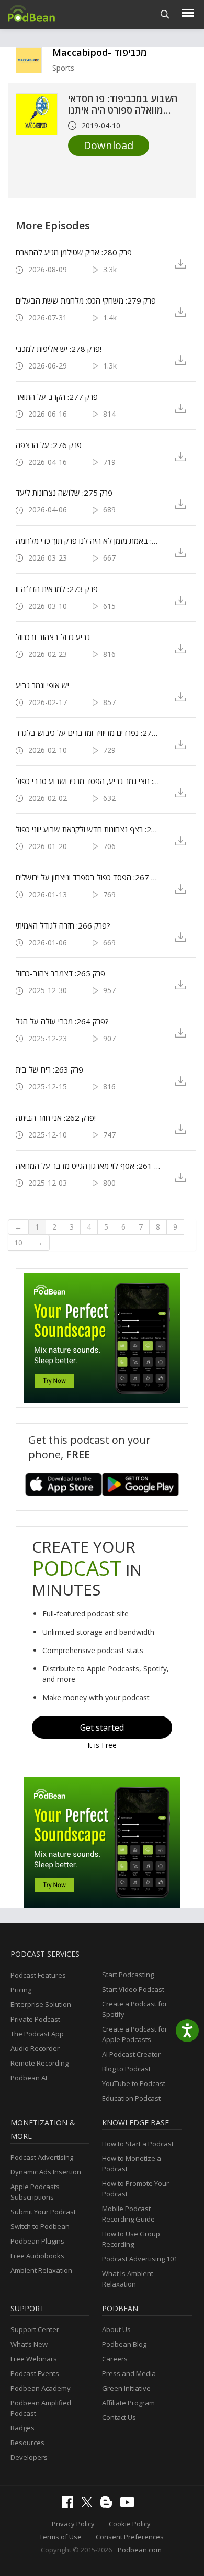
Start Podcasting (128, 1975)
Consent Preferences (130, 2537)
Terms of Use (60, 2537)
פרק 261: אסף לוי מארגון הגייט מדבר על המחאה (88, 1166)
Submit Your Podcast (43, 2212)
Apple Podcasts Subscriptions (35, 2192)
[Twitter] (89, 2505)
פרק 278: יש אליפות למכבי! (59, 349)
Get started (102, 1727)
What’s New (29, 2344)
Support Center (35, 2329)
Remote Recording (39, 2063)
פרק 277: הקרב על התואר (57, 397)
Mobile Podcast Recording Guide (128, 2214)
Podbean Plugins (37, 2241)
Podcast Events (35, 2373)
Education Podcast (131, 2098)
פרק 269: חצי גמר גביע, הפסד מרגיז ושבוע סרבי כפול (88, 781)
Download (109, 145)
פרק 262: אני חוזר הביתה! (56, 1118)
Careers (115, 2359)
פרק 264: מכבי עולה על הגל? (62, 1021)
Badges (22, 2428)
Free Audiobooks (37, 2256)
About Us (116, 2329)
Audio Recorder (35, 2048)
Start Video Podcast (133, 1989)
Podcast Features (38, 1975)
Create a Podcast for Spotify (135, 2009)
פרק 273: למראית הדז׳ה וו (57, 589)
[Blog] (109, 2505)
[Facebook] (70, 2505)
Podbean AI (29, 2078)
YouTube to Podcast (134, 2083)
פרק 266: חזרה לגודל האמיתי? (63, 925)
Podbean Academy (41, 2388)
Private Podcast (35, 2019)
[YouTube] (130, 2505)
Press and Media (129, 2373)
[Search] (165, 14)
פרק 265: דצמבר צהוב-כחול (60, 973)
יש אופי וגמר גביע (42, 685)
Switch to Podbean (40, 2226)
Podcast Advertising (42, 2157)
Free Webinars (34, 2359)
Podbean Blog (124, 2344)
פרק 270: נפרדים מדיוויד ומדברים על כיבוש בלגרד (88, 733)
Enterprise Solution (41, 2004)
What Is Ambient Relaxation (128, 2279)
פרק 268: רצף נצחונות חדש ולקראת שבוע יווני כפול (88, 829)
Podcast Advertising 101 (140, 2259)
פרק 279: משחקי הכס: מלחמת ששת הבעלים (86, 300)
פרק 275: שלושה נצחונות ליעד (64, 493)
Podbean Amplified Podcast (41, 2408)
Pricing (21, 1990)
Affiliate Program (128, 2403)
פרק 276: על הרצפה (49, 445)
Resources (27, 2443)
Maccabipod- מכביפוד (100, 52)
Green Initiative (126, 2388)
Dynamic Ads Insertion (46, 2172)
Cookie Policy (130, 2524)
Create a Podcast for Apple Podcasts (135, 2034)
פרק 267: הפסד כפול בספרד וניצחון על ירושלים (88, 877)
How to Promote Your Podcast (135, 2189)
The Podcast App (37, 2034)
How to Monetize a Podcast (132, 2164)
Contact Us (119, 2417)
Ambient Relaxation (41, 2270)
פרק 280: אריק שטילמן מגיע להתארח (74, 252)
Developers (29, 2457)
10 (18, 1242)
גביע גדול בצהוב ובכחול (53, 637)
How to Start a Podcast (138, 2144)
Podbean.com (140, 2550)
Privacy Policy (73, 2524)
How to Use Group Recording (131, 2239)
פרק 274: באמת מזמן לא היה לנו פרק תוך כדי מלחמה (88, 541)
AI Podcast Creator (131, 2054)
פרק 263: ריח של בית (49, 1069)
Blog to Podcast (126, 2069)
